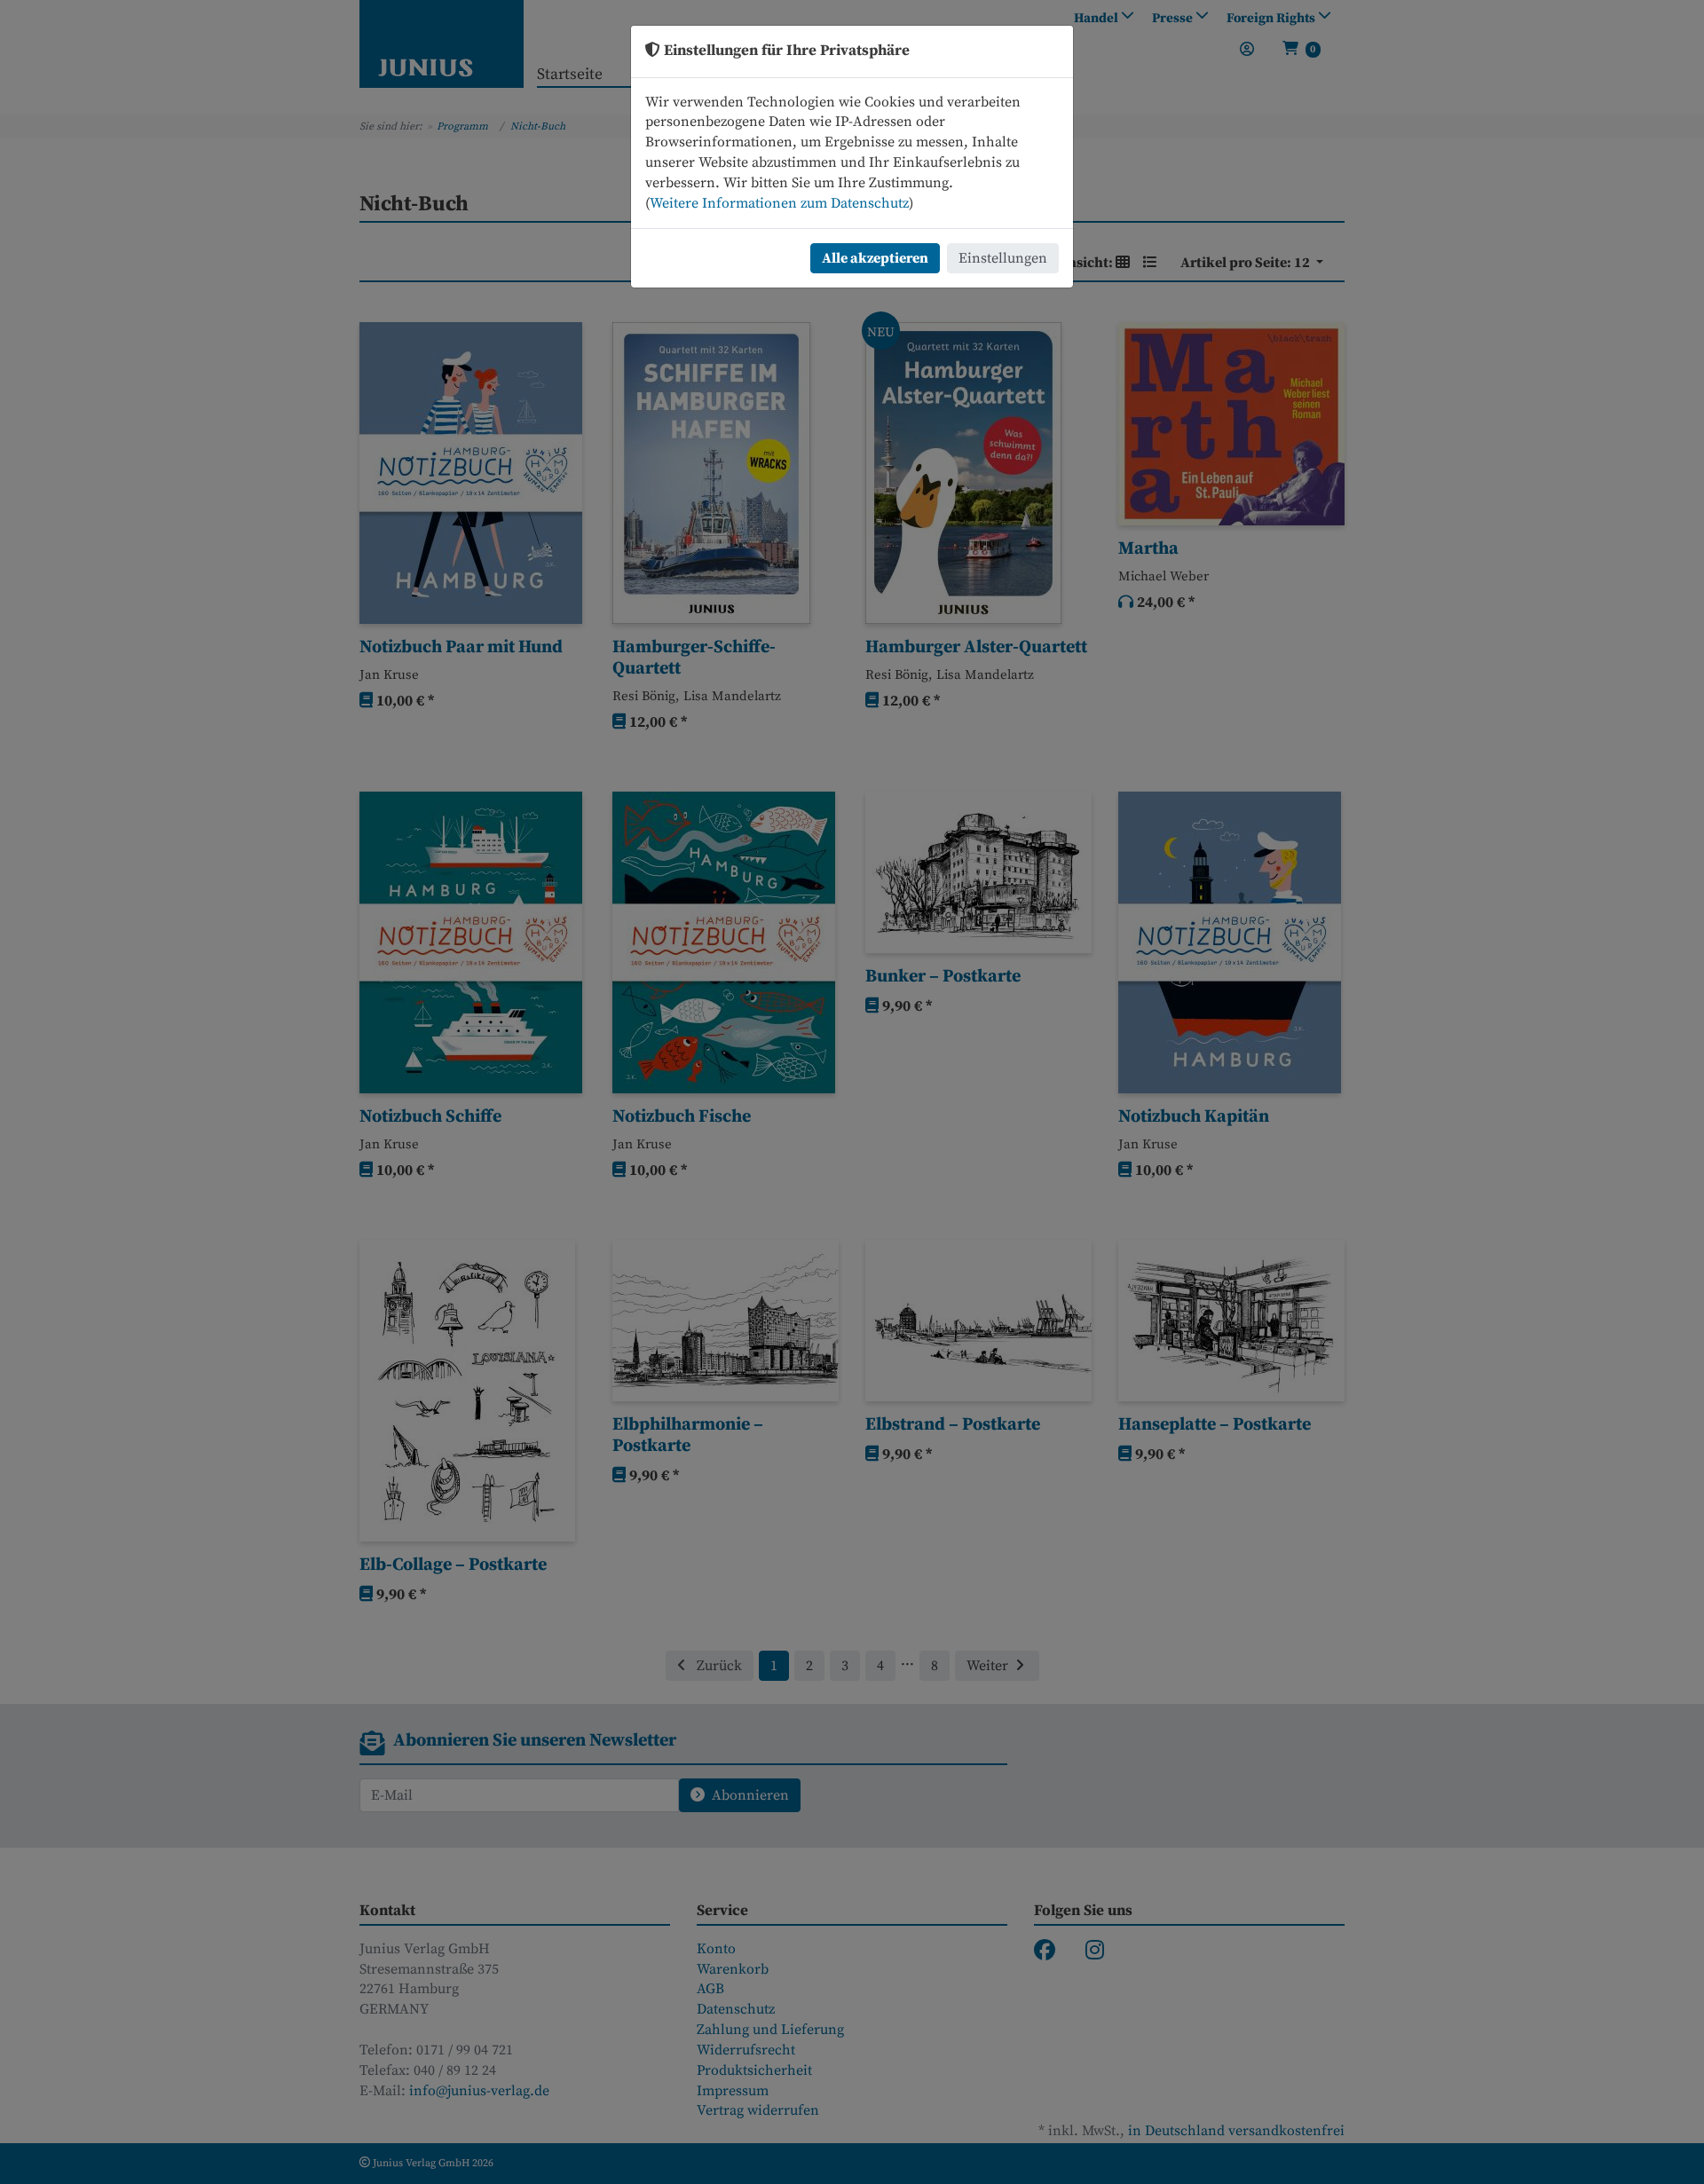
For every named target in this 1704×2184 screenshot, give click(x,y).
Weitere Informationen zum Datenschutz (779, 203)
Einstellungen (1003, 258)
